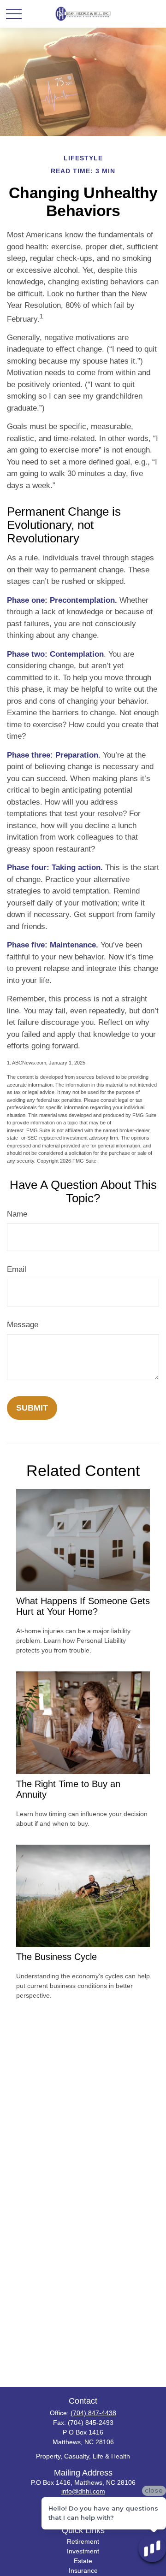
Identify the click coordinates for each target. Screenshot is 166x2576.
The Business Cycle (56, 1957)
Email (17, 1269)
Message (23, 1325)
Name (17, 1214)
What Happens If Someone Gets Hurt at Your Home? (83, 1606)
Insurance (83, 2570)
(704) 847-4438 (93, 2413)
